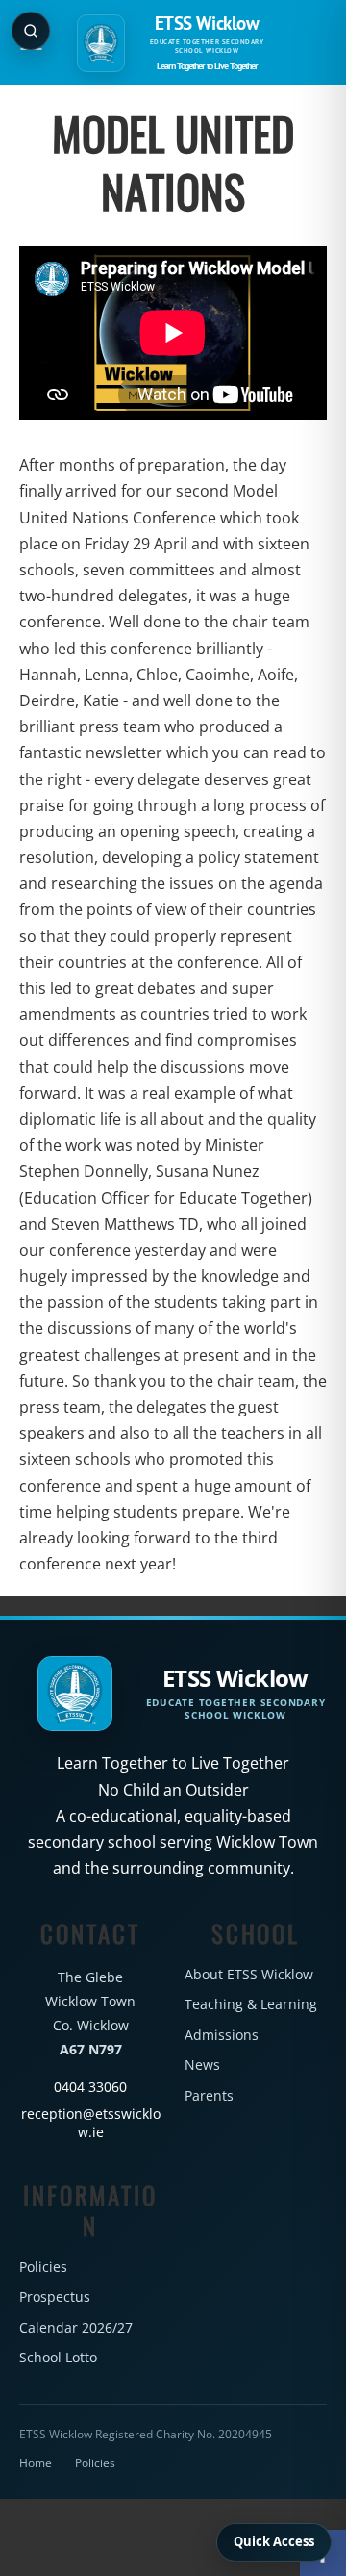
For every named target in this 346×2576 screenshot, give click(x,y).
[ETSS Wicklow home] (101, 43)
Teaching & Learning (251, 2004)
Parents (209, 2095)
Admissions (222, 2035)
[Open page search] (31, 31)
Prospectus (55, 2296)
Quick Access (274, 2541)
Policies (43, 2267)
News (202, 2065)
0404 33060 (90, 2087)
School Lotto (58, 2357)
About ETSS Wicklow (249, 1974)
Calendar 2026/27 (76, 2327)
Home (36, 2463)
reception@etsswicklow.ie (91, 2124)
